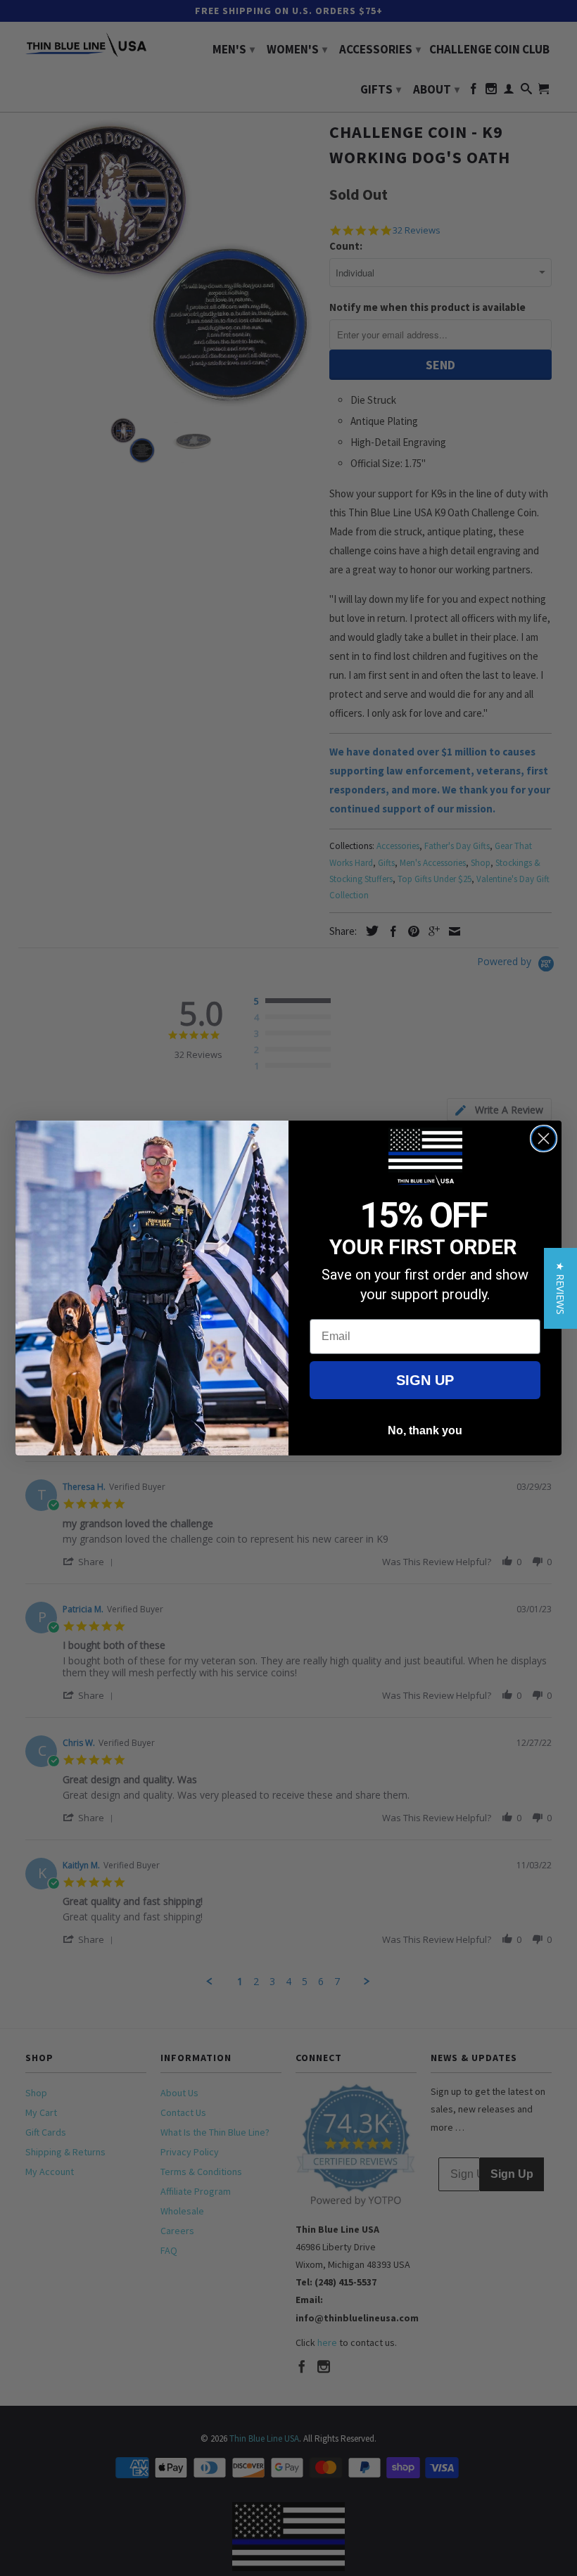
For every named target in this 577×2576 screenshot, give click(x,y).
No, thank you (425, 1430)
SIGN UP (425, 1380)
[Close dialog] (544, 1139)
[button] (560, 1288)
